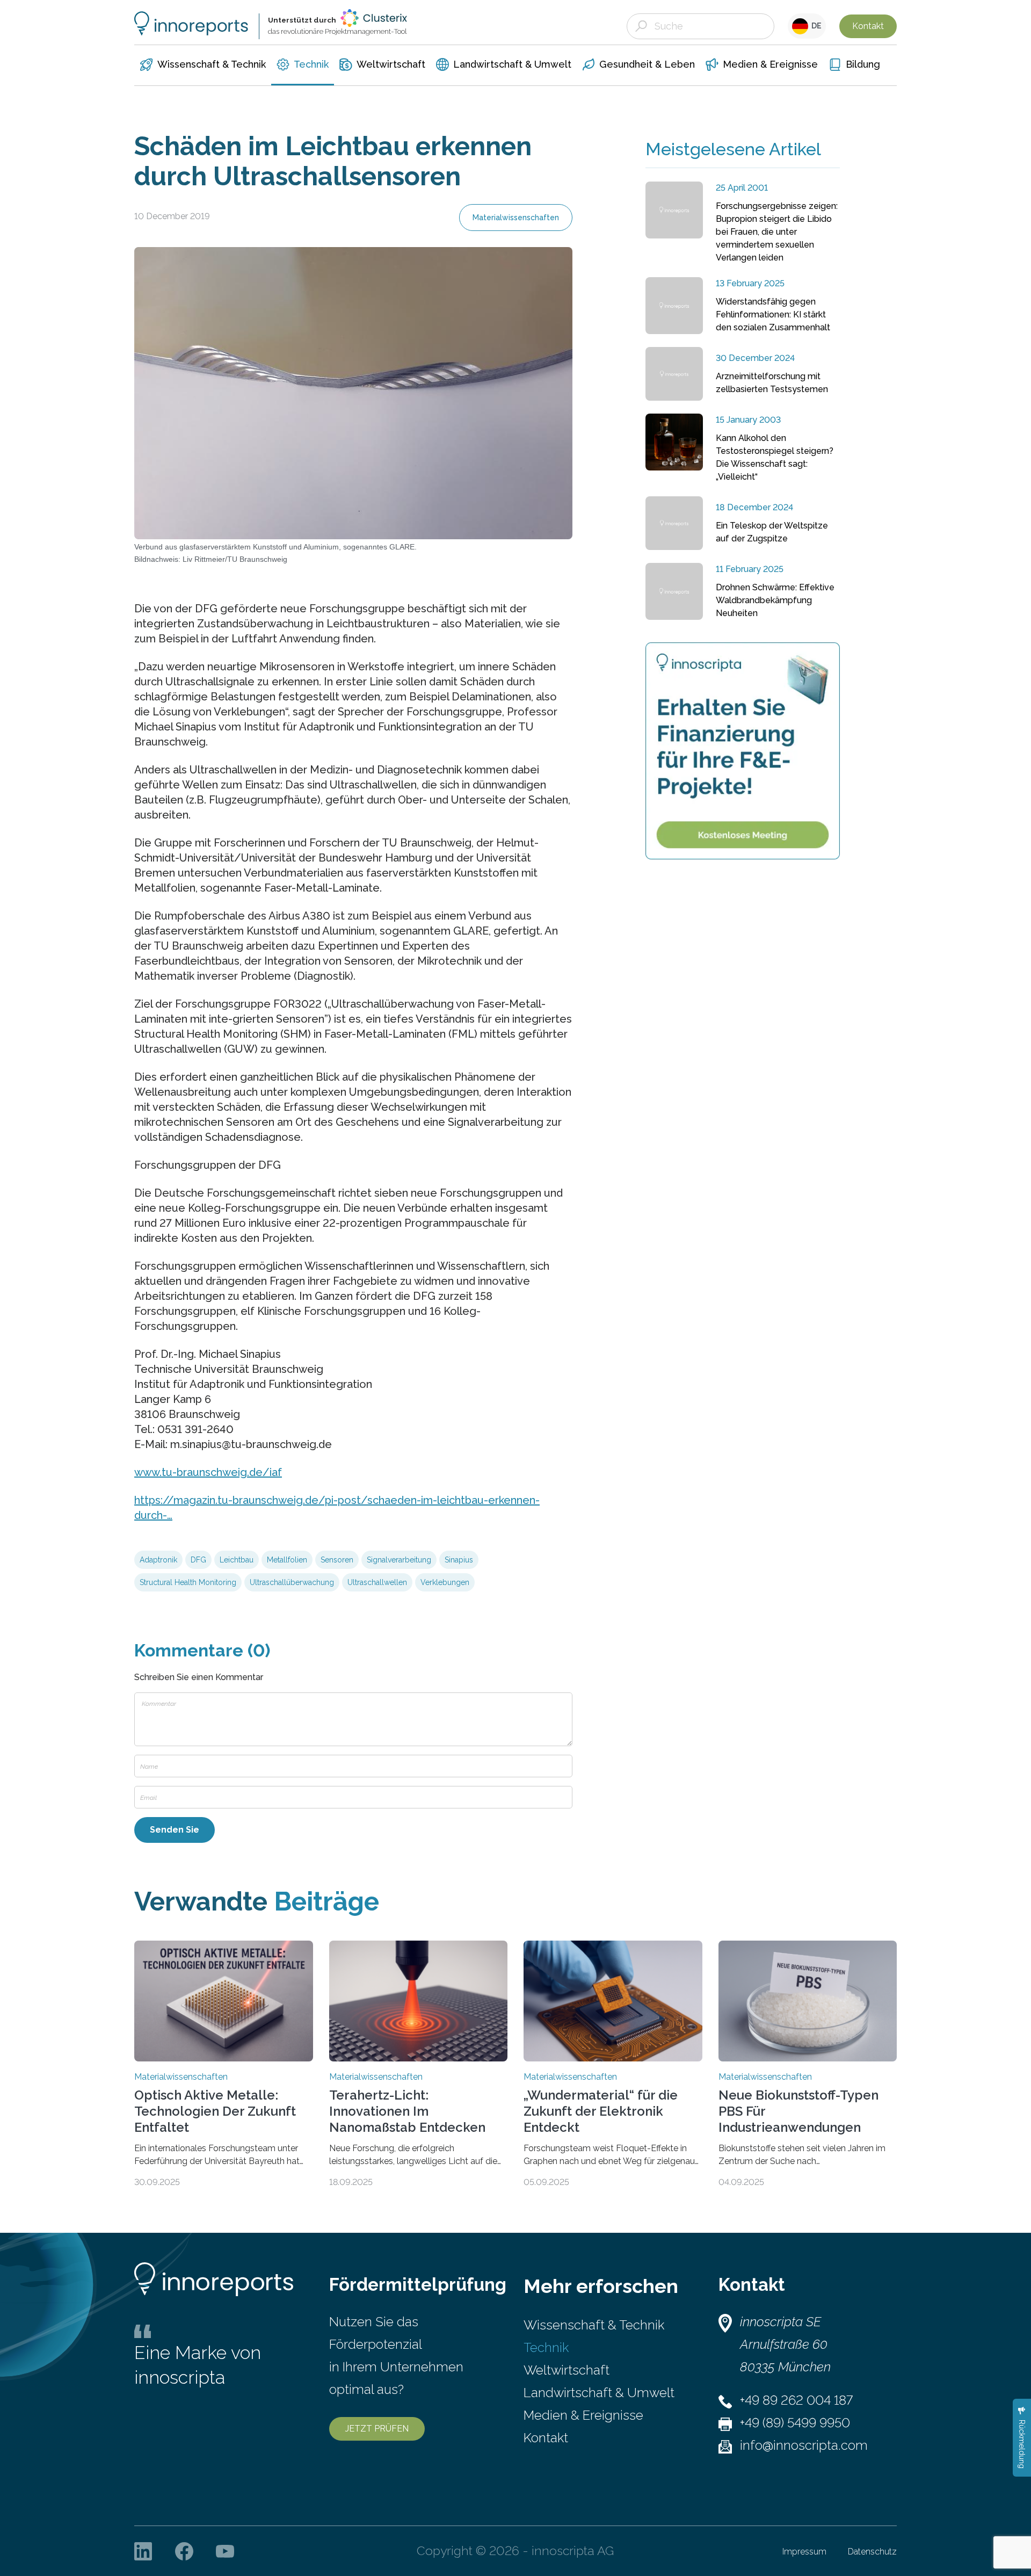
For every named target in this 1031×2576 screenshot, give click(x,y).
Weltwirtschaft (567, 2370)
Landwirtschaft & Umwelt (599, 2393)
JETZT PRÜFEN (377, 2429)
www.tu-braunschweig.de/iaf (208, 1472)
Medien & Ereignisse (583, 2415)
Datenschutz (872, 2552)
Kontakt (868, 26)
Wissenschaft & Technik (594, 2325)
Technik (546, 2347)
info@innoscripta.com (804, 2445)
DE (815, 26)
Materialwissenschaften (516, 218)
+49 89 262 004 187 (796, 2400)
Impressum (804, 2552)
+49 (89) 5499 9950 (795, 2423)
